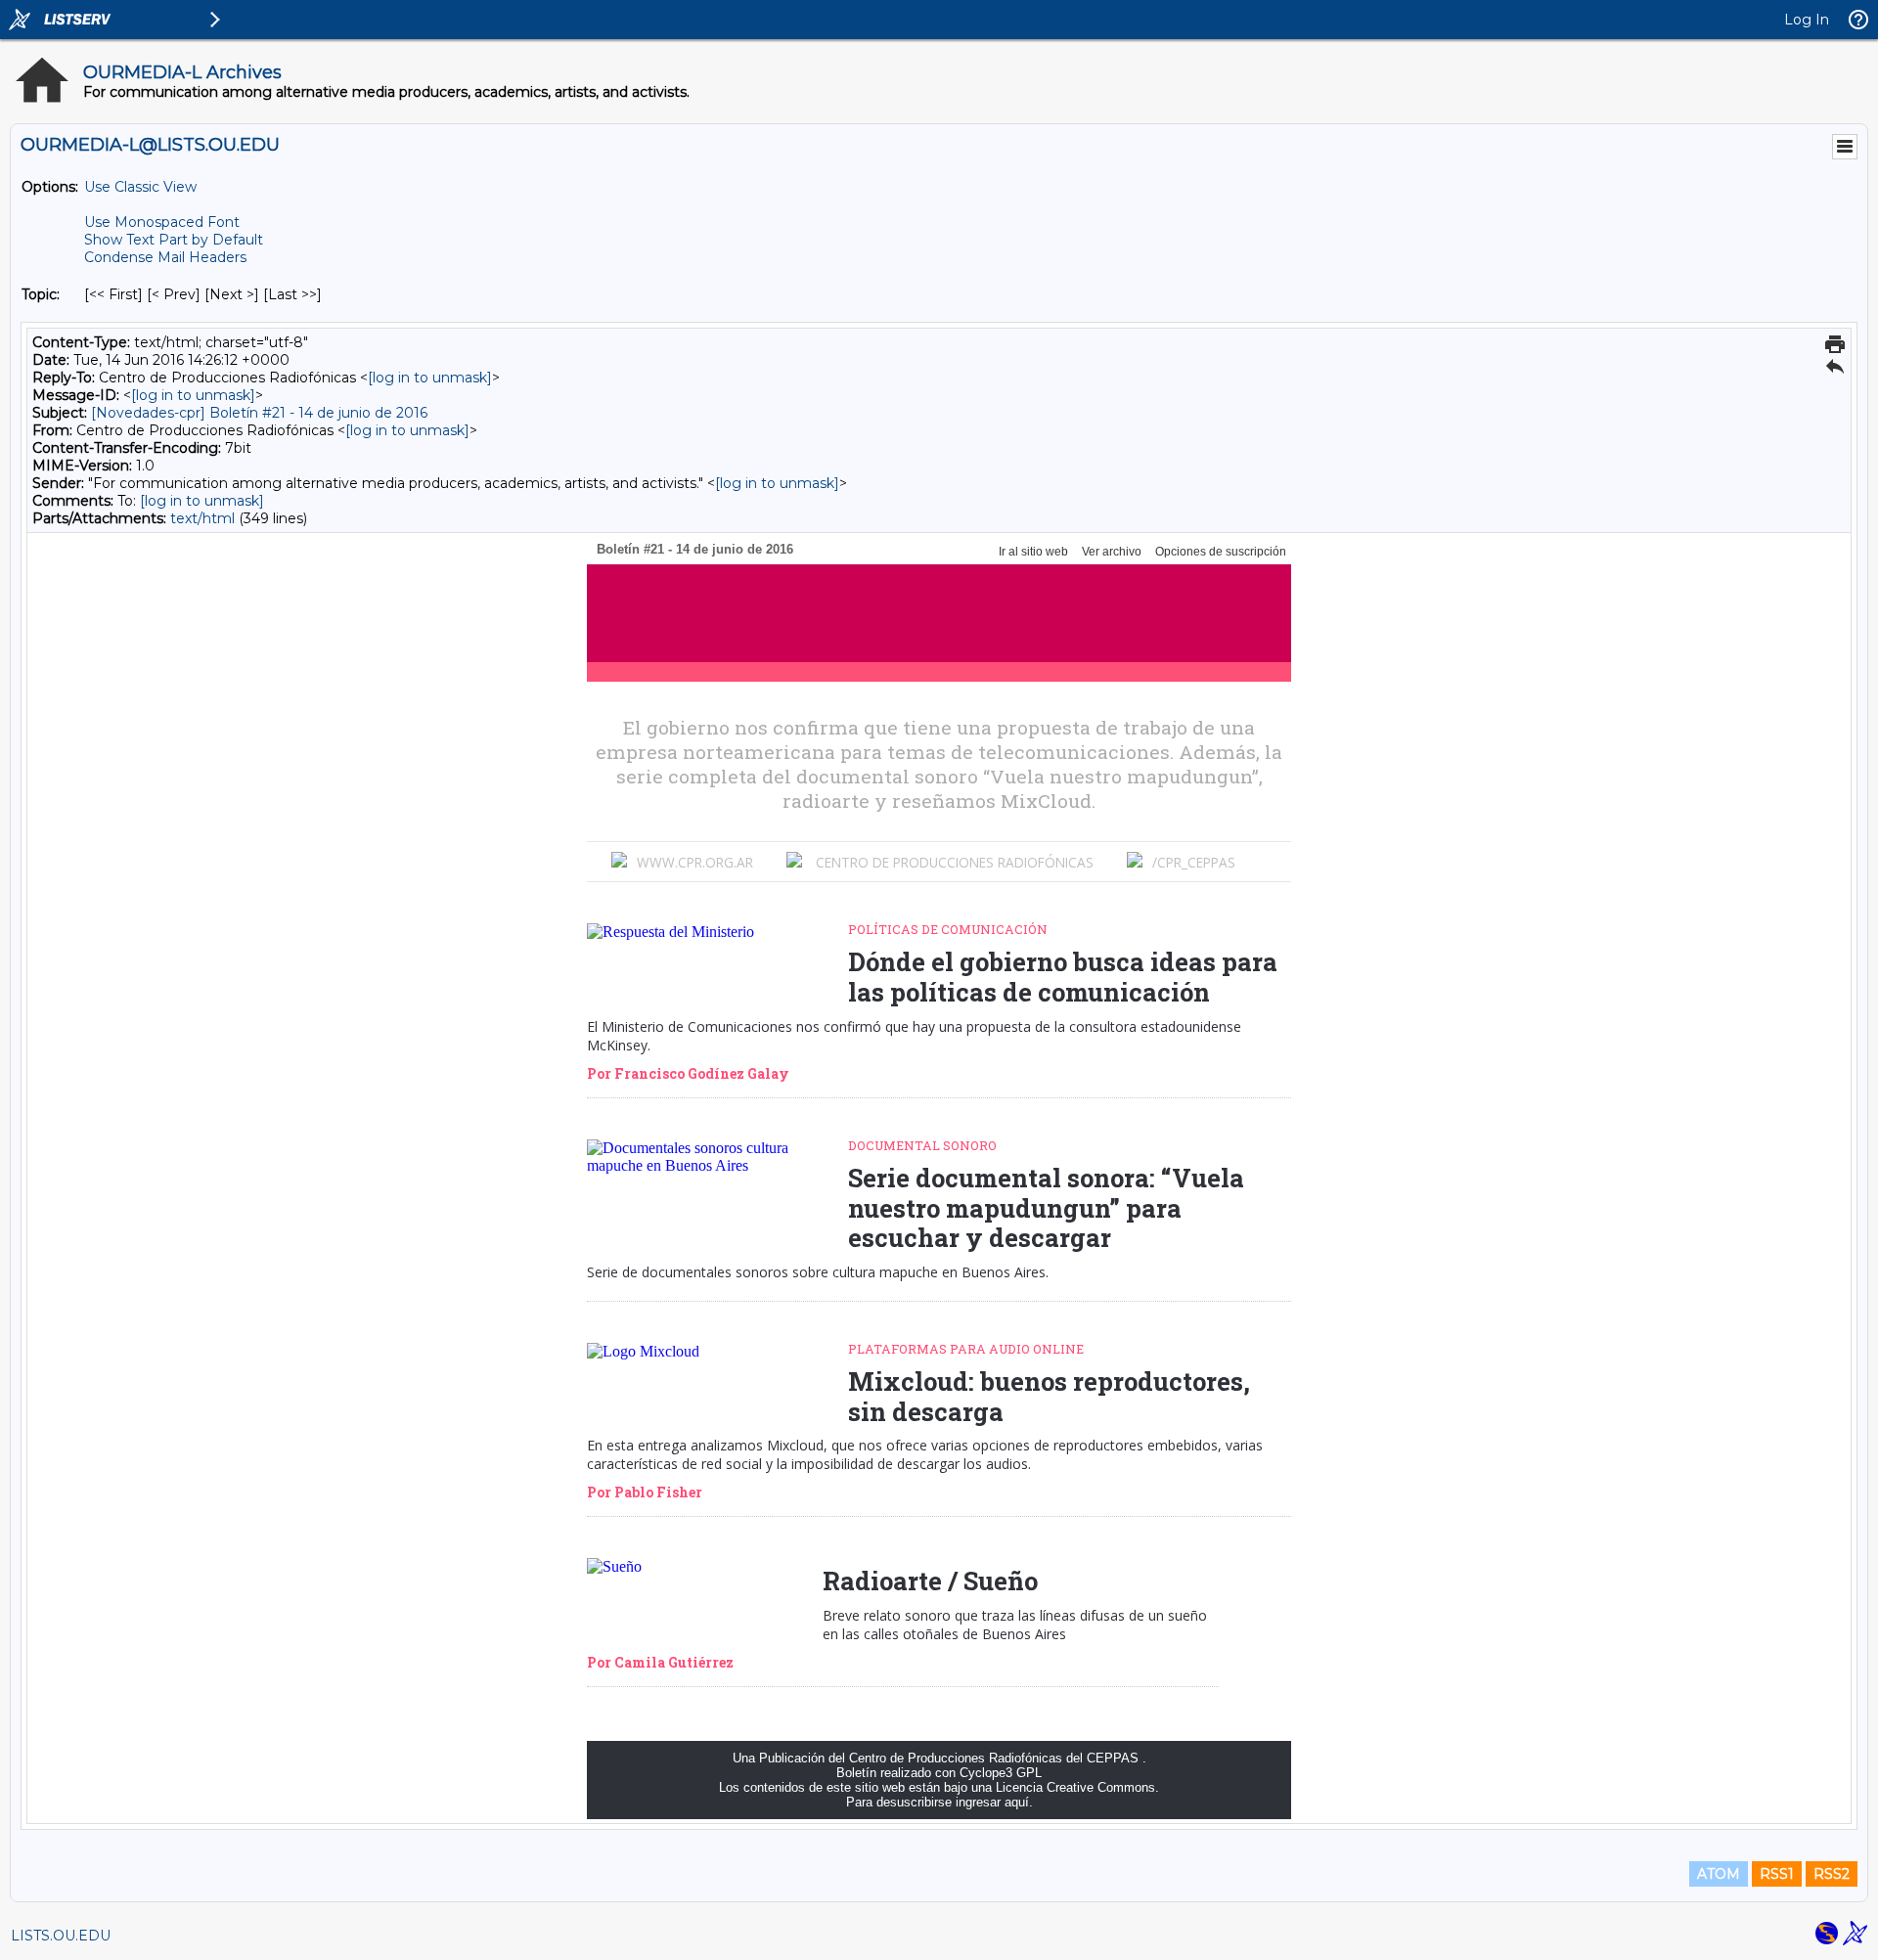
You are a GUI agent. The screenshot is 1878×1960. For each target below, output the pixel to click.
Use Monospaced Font (162, 222)
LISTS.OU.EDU (61, 1936)
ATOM (1719, 1874)
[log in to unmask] (430, 378)
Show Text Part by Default (174, 240)
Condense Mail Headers (165, 257)
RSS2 (1832, 1874)
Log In (1807, 20)
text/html (202, 518)
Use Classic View (140, 187)
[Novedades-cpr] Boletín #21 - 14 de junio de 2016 (259, 413)
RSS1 (1777, 1874)
